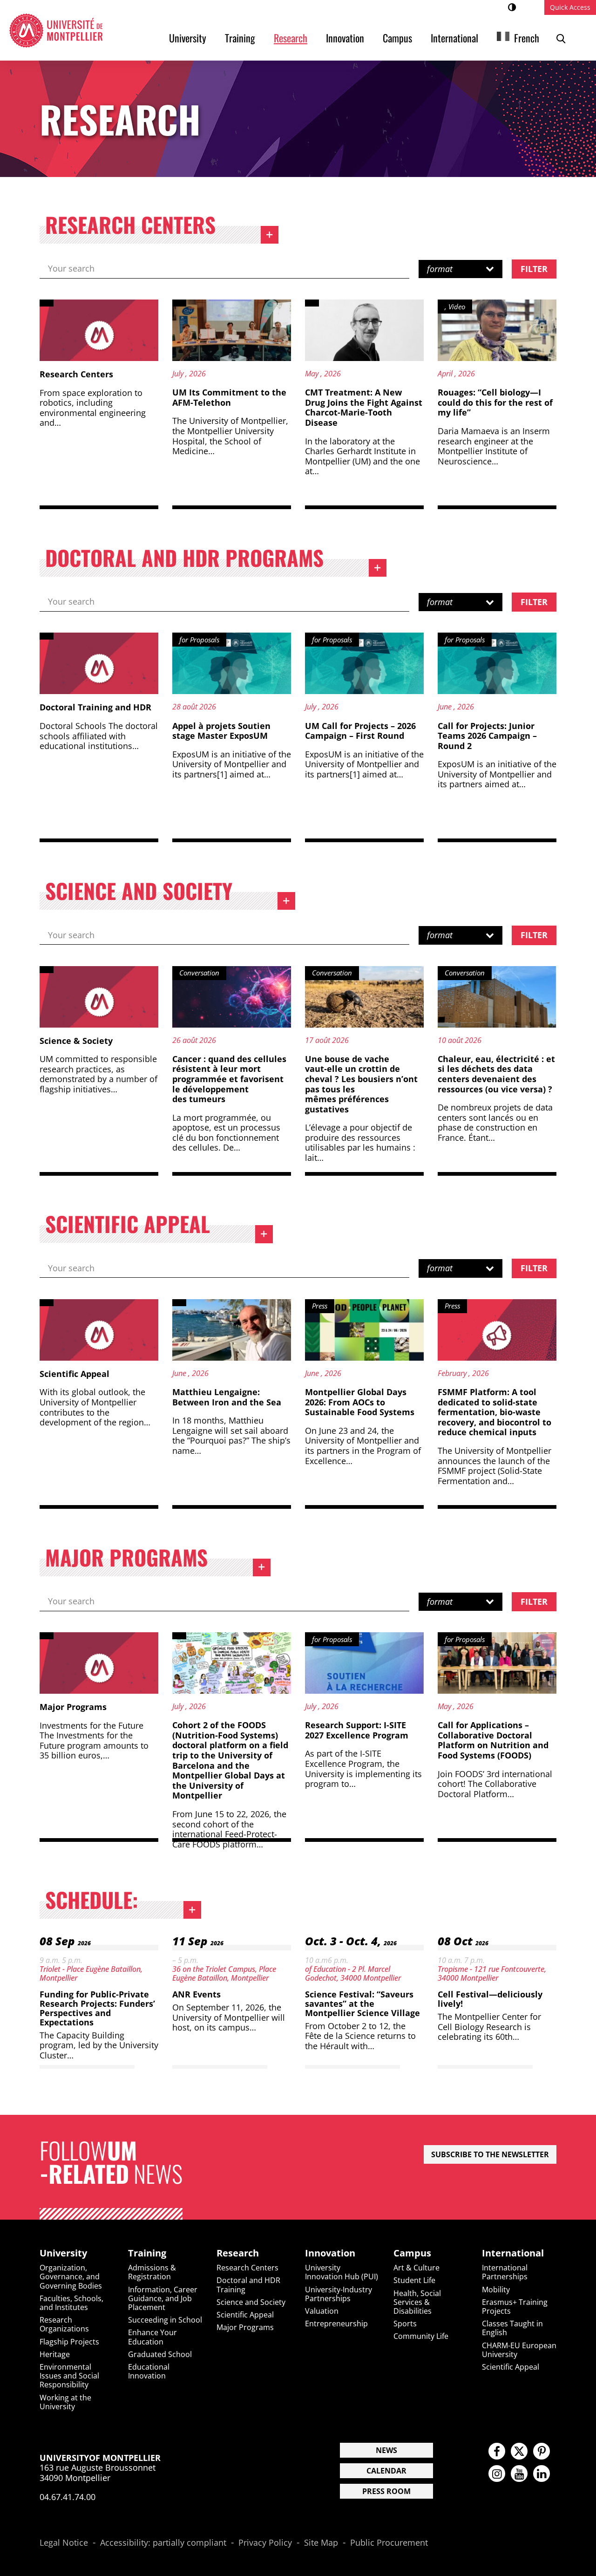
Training (240, 38)
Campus (397, 38)
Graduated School (160, 2354)
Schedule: (123, 1902)
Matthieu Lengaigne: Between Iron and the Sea (227, 1397)
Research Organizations (64, 2324)
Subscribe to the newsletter (490, 2154)
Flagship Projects (69, 2342)
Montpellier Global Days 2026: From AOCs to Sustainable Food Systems (360, 1402)
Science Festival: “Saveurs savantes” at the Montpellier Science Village (362, 2004)
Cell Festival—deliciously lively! (490, 1999)
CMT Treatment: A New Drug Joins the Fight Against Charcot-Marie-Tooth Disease (364, 407)
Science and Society (170, 893)
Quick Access (570, 7)
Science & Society (76, 1041)
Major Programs (158, 1560)
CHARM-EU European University (519, 2350)
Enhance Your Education (152, 2337)
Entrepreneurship (336, 2324)
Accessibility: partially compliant (163, 2543)
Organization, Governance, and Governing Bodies (71, 2276)
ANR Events (196, 1994)
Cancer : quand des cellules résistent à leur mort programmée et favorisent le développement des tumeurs (229, 1079)
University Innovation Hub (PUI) (342, 2272)
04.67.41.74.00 (68, 2497)
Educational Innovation (149, 2371)
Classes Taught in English (512, 2328)
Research (291, 38)
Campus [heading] (412, 2253)
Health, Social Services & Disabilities (417, 2302)
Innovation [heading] (330, 2253)
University (188, 38)
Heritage (55, 2354)
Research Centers (162, 227)
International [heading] (513, 2253)
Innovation (345, 38)
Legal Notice (64, 2543)
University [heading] (63, 2253)
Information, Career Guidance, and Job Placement (163, 2298)
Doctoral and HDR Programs (216, 560)
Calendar (386, 2471)
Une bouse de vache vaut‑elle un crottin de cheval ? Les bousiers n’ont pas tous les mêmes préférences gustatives (361, 1084)
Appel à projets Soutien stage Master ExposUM (221, 731)
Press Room (386, 2491)
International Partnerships (505, 2272)
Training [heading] (147, 2253)
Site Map (321, 2543)
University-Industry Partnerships (339, 2294)
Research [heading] (238, 2253)
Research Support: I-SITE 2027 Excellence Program (357, 1730)
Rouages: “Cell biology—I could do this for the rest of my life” (495, 402)
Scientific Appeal (159, 1226)
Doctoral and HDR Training (248, 2285)
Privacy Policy (265, 2543)
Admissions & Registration (152, 2272)
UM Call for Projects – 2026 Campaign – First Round (360, 731)
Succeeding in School (165, 2320)
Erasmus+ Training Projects (515, 2307)
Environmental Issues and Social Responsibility (69, 2376)
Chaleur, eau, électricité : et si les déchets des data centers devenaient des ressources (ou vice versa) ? (496, 1074)
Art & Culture (417, 2268)
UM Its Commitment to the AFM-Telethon (229, 397)
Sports (405, 2324)
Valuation (322, 2311)
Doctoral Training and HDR (95, 707)
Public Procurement (389, 2543)
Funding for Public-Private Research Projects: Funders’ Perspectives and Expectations (97, 2008)
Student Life (414, 2280)
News (386, 2450)
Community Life (421, 2336)
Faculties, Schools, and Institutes (71, 2303)
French (527, 38)
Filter (534, 269)
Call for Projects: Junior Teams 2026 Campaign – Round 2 (487, 736)
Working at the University (65, 2402)
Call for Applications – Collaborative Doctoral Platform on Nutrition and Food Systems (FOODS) (493, 1740)
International (454, 38)
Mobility (496, 2290)
